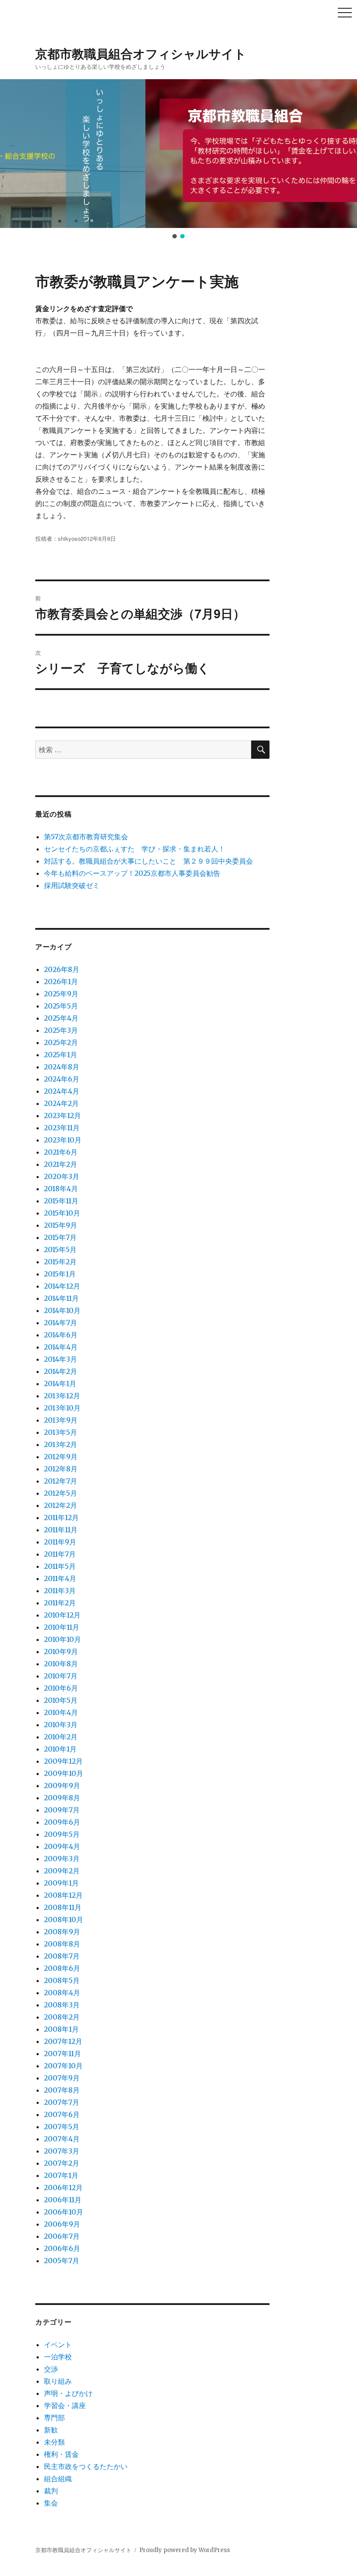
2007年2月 (62, 2163)
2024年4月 (62, 1091)
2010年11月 (62, 1627)
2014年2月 (61, 1371)
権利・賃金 (61, 2454)
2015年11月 (61, 1201)
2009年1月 (61, 1883)
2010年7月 (61, 1676)
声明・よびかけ (68, 2393)
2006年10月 (64, 2212)
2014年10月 (62, 1310)
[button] (13, 154)
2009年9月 (62, 1785)
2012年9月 (61, 1457)
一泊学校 (58, 2357)
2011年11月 (61, 1530)
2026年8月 (62, 969)
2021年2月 (61, 1164)
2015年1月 (60, 1274)
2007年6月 (62, 2114)
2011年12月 (61, 1517)
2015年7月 (60, 1237)
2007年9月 (62, 2078)
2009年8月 (62, 1798)
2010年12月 (62, 1615)
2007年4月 (62, 2139)
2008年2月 (62, 2017)
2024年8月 (62, 1067)
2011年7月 (60, 1554)
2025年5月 (61, 1006)
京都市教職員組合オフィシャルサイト (141, 53)
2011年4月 (60, 1578)
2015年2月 (60, 1262)
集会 (51, 2503)
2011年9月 (60, 1542)
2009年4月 (62, 1846)
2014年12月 (62, 1286)
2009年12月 (63, 1761)
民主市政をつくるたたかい (86, 2466)
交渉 (51, 2369)
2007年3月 (62, 2151)
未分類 (54, 2442)
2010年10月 (62, 1639)
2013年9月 (61, 1420)
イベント (58, 2345)
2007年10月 (63, 2066)
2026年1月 (61, 981)
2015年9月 (61, 1225)
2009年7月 (62, 1810)
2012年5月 (61, 1493)
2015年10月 (62, 1213)
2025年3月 (61, 1030)
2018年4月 (61, 1189)
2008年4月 (62, 1993)
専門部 (54, 2418)
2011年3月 (60, 1591)
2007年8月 (62, 2090)
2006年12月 (63, 2187)
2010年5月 (61, 1700)
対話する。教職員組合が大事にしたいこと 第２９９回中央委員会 (148, 861)
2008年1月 (61, 2029)
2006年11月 (63, 2200)
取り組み (58, 2381)
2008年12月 (63, 1895)
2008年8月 (62, 1944)
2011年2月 (60, 1603)
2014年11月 (61, 1298)
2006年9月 (62, 2224)
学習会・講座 (65, 2405)
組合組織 (58, 2479)
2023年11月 (62, 1128)
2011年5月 (60, 1566)
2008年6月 (62, 1968)
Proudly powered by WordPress (185, 2550)
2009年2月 (62, 1871)
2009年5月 (62, 1834)
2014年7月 (61, 1323)
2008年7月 (62, 1956)
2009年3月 (62, 1859)
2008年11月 (63, 1907)
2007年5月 (62, 2127)
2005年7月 (62, 2261)
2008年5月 (62, 1980)
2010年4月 (61, 1712)
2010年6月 (61, 1688)
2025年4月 (61, 1018)
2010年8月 (61, 1664)
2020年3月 (62, 1176)
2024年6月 (62, 1079)
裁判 (51, 2491)
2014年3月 (61, 1359)
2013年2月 (61, 1444)
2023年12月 (62, 1115)
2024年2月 (61, 1103)
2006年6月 (62, 2248)
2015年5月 (60, 1249)
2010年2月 (61, 1737)
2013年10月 (62, 1408)
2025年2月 (61, 1042)
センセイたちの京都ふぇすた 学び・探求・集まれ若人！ (135, 849)
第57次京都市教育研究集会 (86, 837)
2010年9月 (61, 1651)
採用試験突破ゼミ (72, 885)
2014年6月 (61, 1335)
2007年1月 (61, 2175)
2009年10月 (64, 1773)
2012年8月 (61, 1469)
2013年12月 (62, 1396)
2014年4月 (61, 1347)
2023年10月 (63, 1140)
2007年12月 (63, 2041)
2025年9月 (61, 994)
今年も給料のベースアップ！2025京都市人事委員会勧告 (132, 873)
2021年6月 (61, 1152)
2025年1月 (61, 1055)
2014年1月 (60, 1383)
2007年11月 (62, 2053)
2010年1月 (60, 1749)
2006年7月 (62, 2236)
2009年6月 (62, 1822)
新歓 (51, 2430)
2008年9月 (62, 1932)
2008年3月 (62, 2005)
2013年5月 (61, 1432)
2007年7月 (62, 2102)
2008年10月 (64, 1919)
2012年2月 (61, 1505)
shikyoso (69, 538)
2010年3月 (61, 1725)
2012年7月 (61, 1481)
